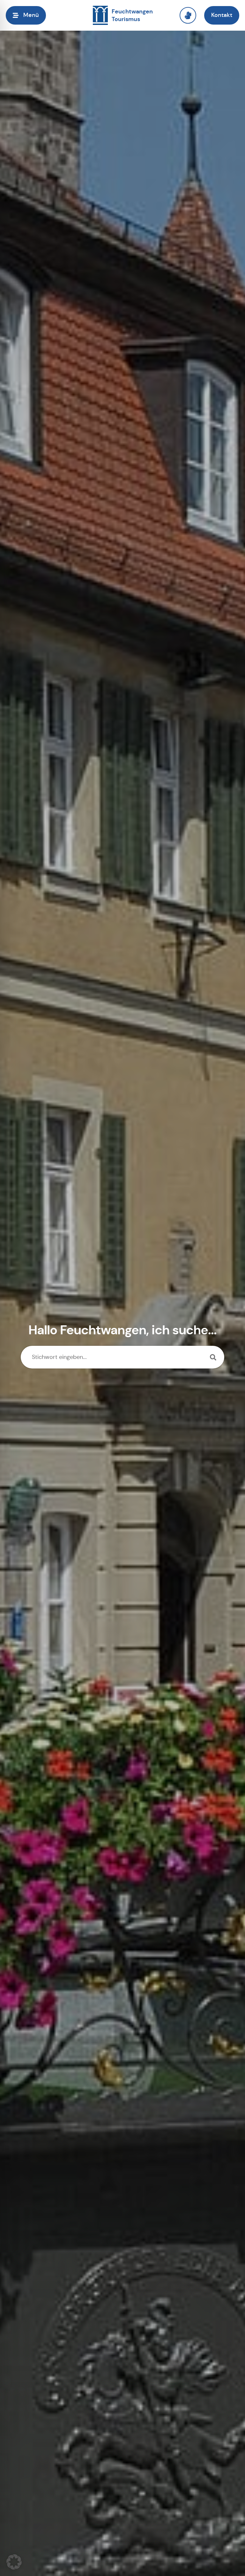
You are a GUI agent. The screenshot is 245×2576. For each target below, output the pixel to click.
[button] (14, 2562)
